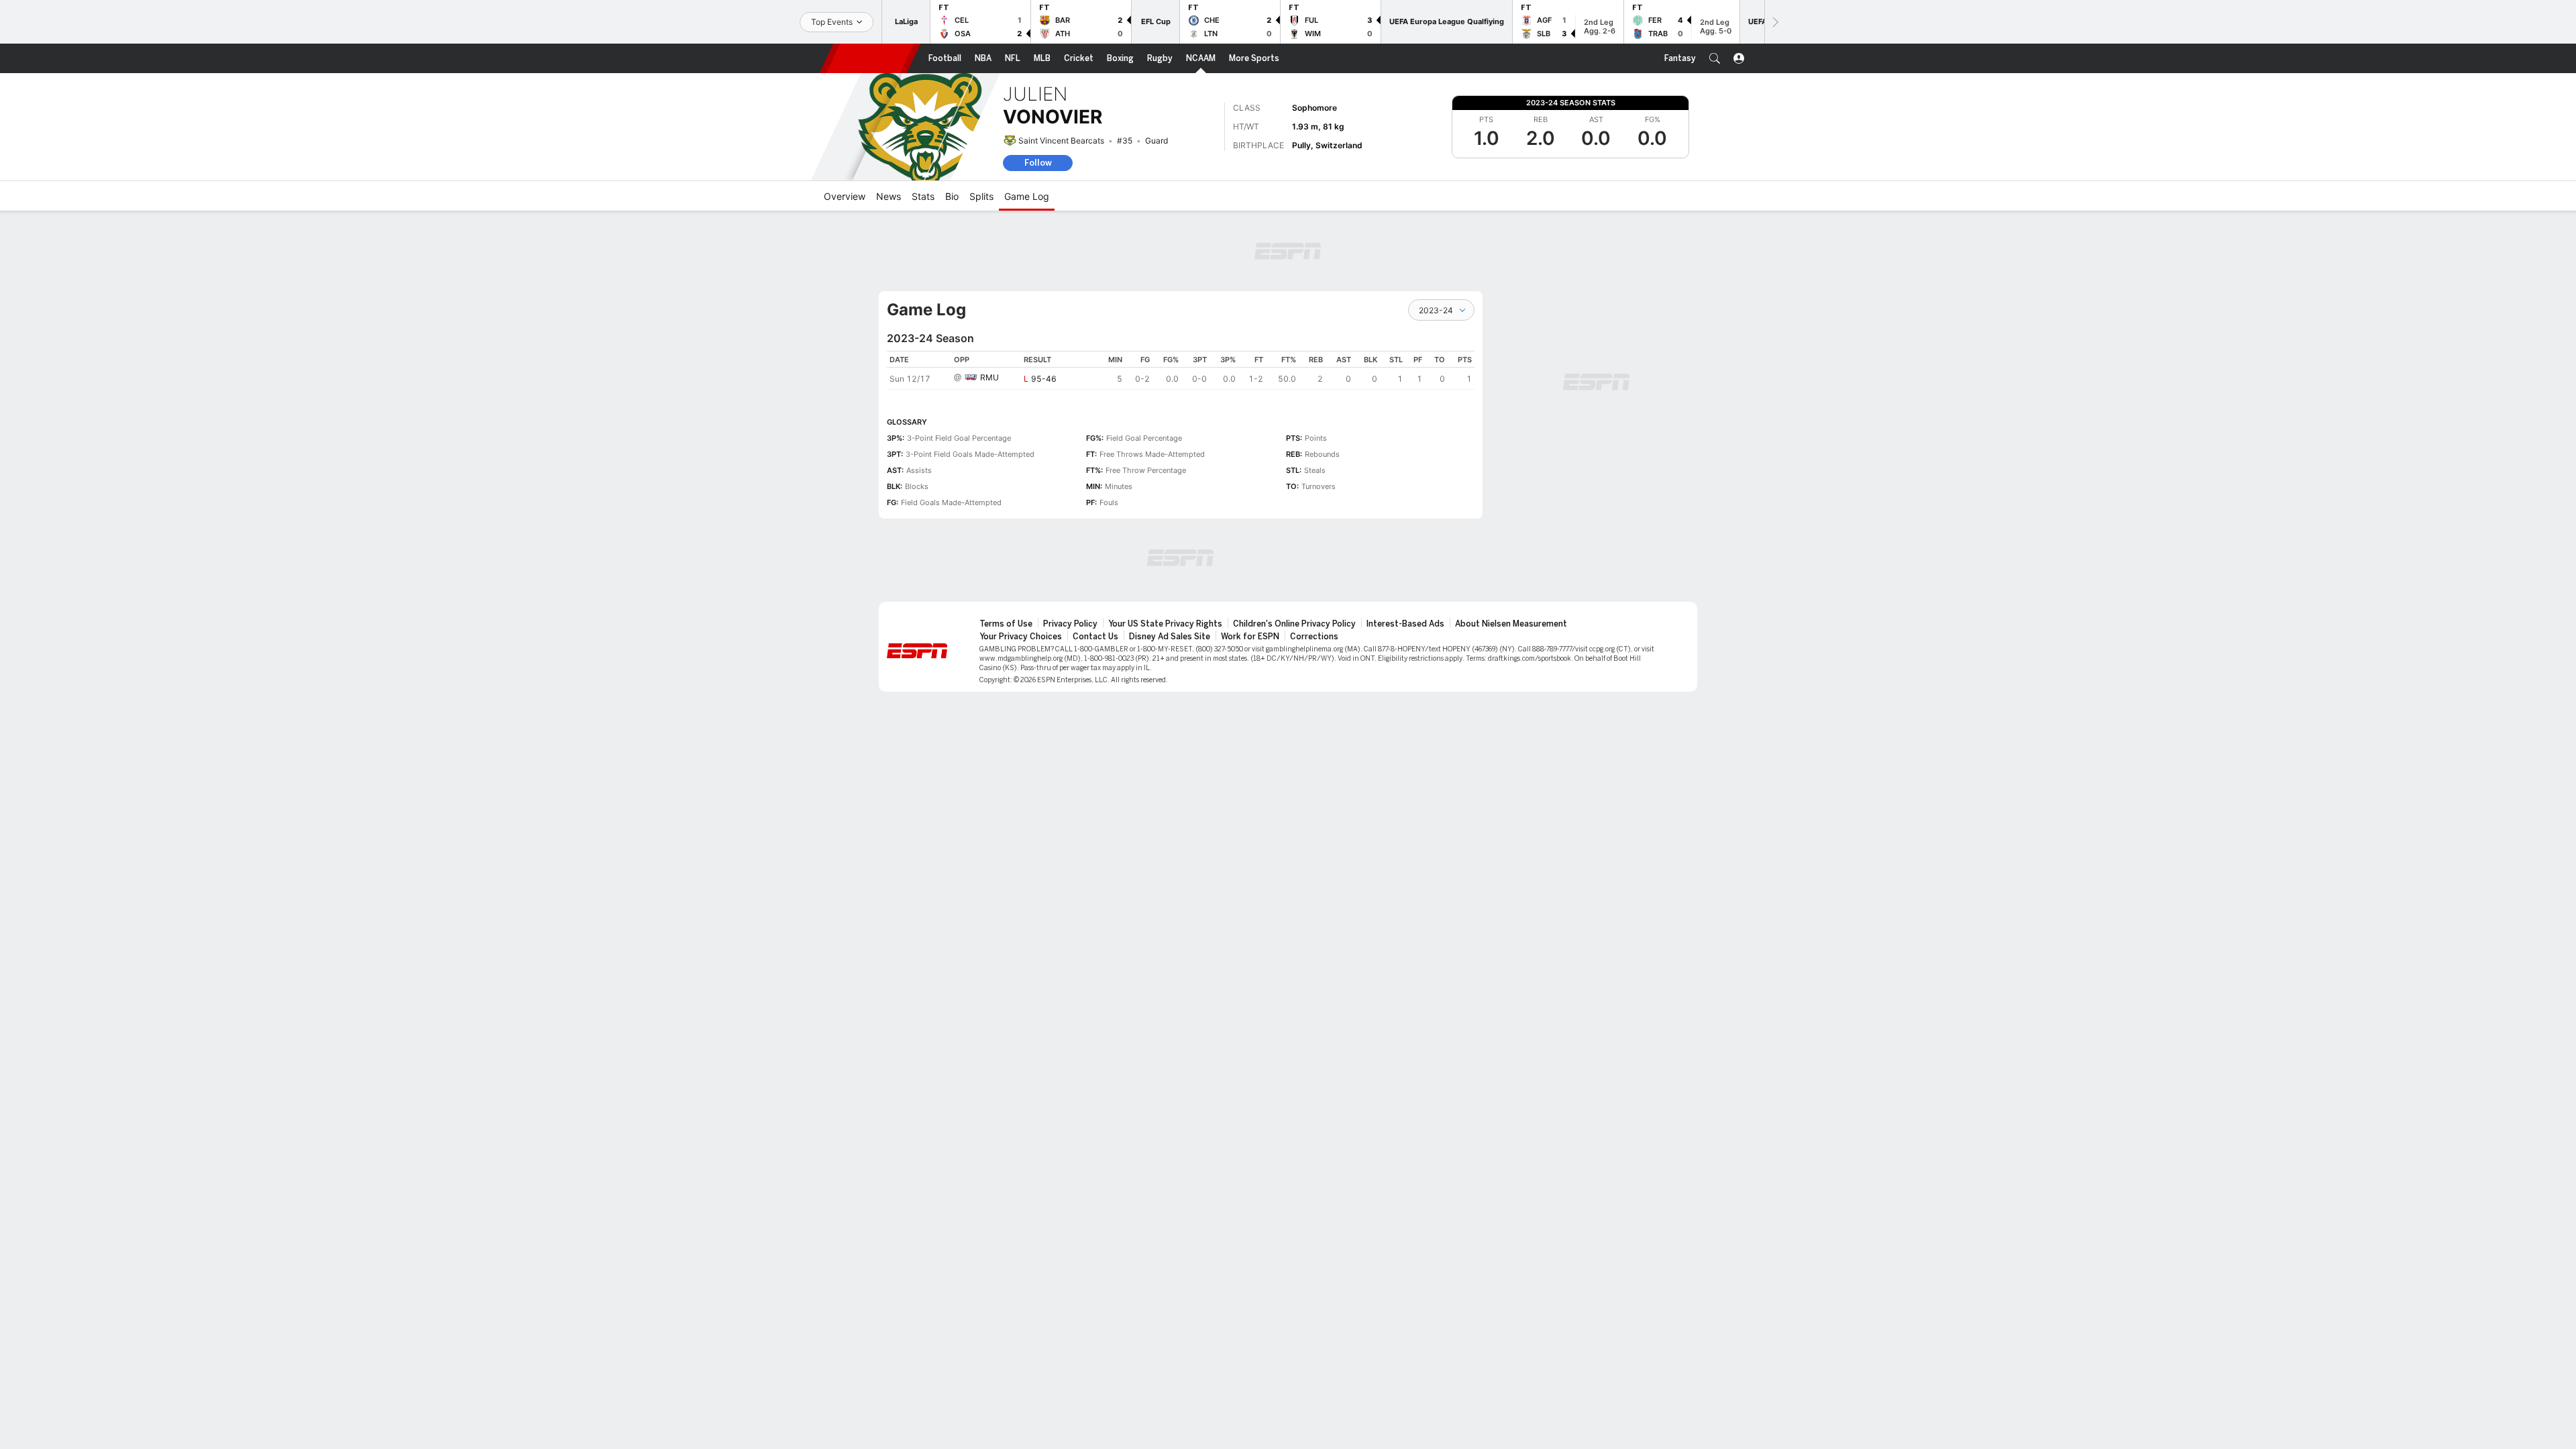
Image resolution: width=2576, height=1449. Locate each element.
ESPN (870, 58)
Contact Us (1095, 637)
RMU (989, 377)
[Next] (1774, 22)
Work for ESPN (1250, 637)
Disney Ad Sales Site (1170, 637)
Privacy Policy (1070, 624)
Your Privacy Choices (1021, 637)
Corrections (1314, 637)
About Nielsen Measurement (1511, 624)
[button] (1715, 58)
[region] (1181, 370)
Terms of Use (1006, 624)
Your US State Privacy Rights (1165, 624)
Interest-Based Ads (1405, 624)
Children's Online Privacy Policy (1294, 624)
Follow (1038, 163)
